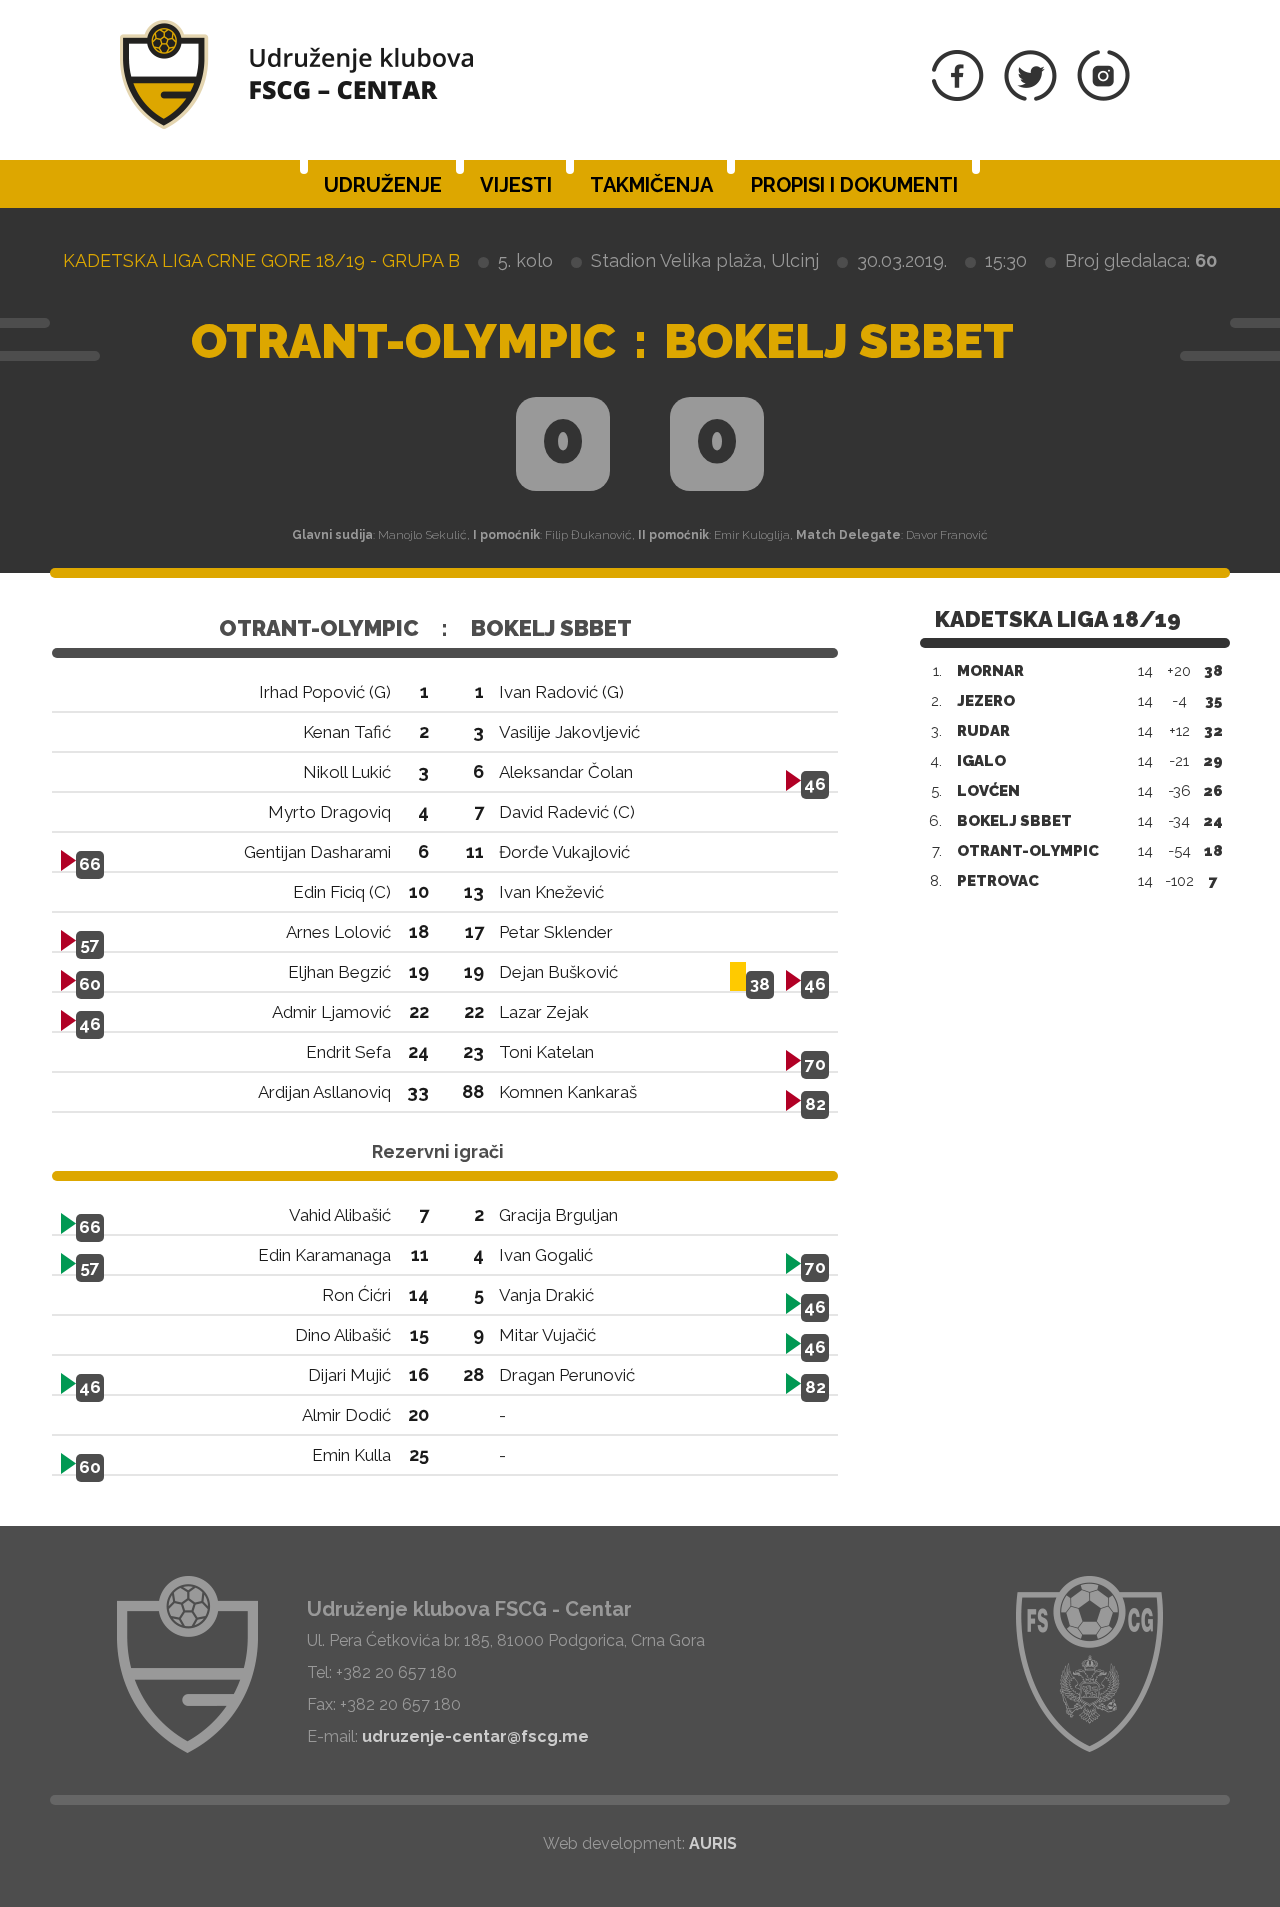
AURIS (713, 1843)
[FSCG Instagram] (1103, 95)
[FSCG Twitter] (1030, 95)
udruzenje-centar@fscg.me (475, 1736)
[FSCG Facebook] (958, 95)
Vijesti (516, 185)
